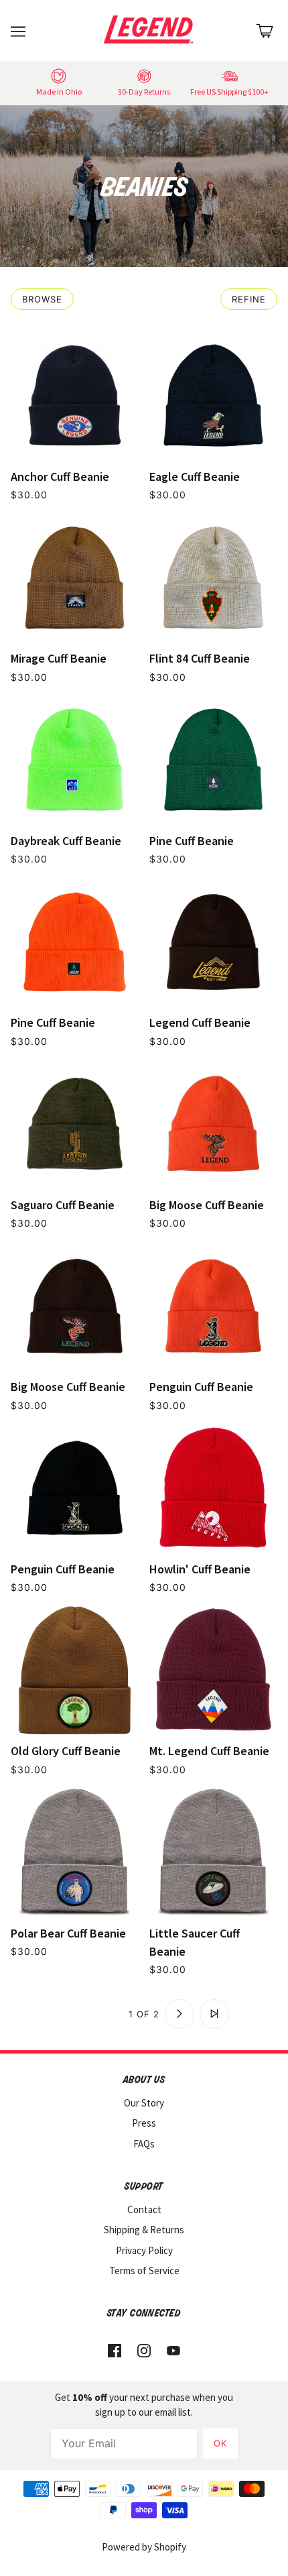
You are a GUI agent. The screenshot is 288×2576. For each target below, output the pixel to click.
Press (144, 2123)
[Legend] (151, 30)
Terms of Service (144, 2271)
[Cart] (265, 31)
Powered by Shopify (144, 2547)
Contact (144, 2209)
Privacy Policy (144, 2250)
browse (42, 299)
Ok (220, 2443)
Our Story (144, 2103)
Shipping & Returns (144, 2230)
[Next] (179, 2014)
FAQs (144, 2144)
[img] (115, 2350)
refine (249, 299)
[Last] (214, 2014)
